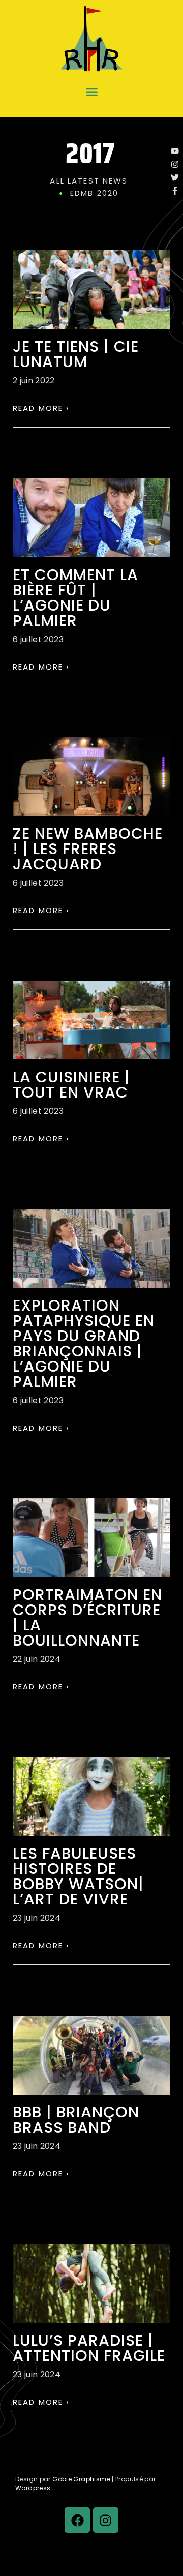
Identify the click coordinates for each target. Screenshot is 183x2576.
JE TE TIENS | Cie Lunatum (76, 354)
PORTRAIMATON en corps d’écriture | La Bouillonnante (87, 1617)
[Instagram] (106, 2520)
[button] (91, 92)
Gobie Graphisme (81, 2479)
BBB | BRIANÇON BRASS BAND (76, 2120)
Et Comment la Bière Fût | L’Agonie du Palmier (75, 598)
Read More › (41, 408)
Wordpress (33, 2488)
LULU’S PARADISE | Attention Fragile (89, 2348)
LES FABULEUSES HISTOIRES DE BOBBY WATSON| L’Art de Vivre (78, 1876)
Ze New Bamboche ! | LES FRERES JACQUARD (88, 849)
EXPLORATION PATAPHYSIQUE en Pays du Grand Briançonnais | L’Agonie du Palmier (84, 1343)
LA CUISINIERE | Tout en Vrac (71, 1085)
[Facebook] (77, 2520)
